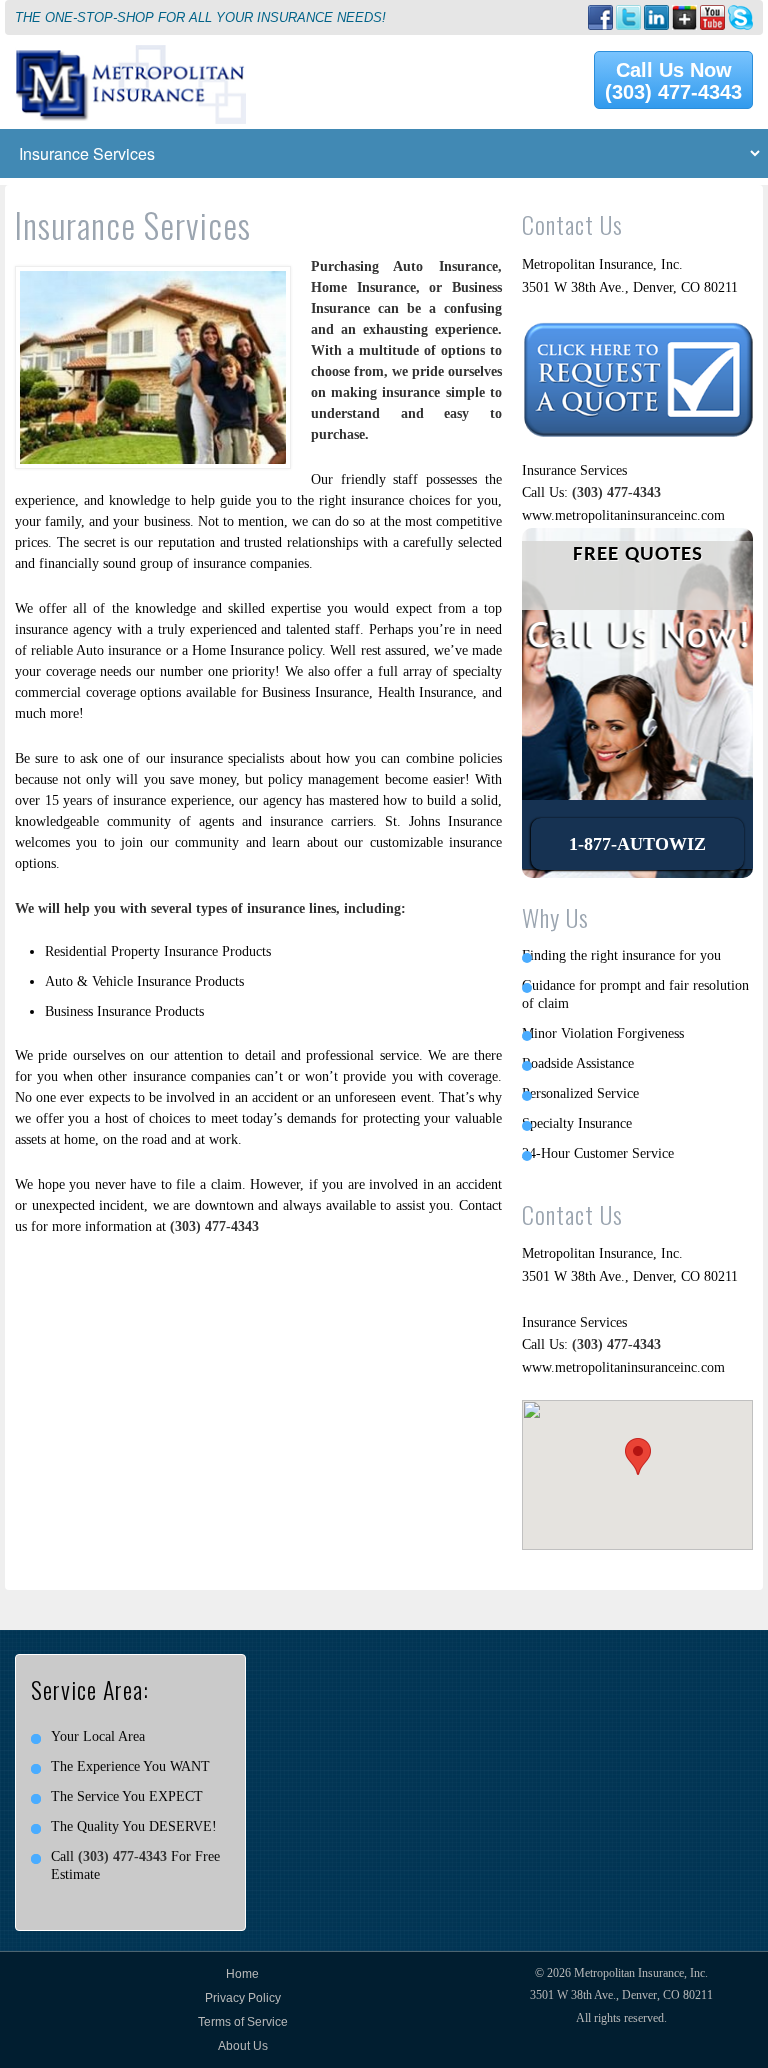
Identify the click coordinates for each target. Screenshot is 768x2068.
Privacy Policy (243, 1998)
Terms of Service (243, 2022)
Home (242, 1974)
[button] (638, 1456)
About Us (243, 2046)
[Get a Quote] (637, 332)
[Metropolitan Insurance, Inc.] (130, 55)
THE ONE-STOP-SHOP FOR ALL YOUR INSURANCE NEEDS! (200, 17)
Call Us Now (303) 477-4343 (673, 81)
